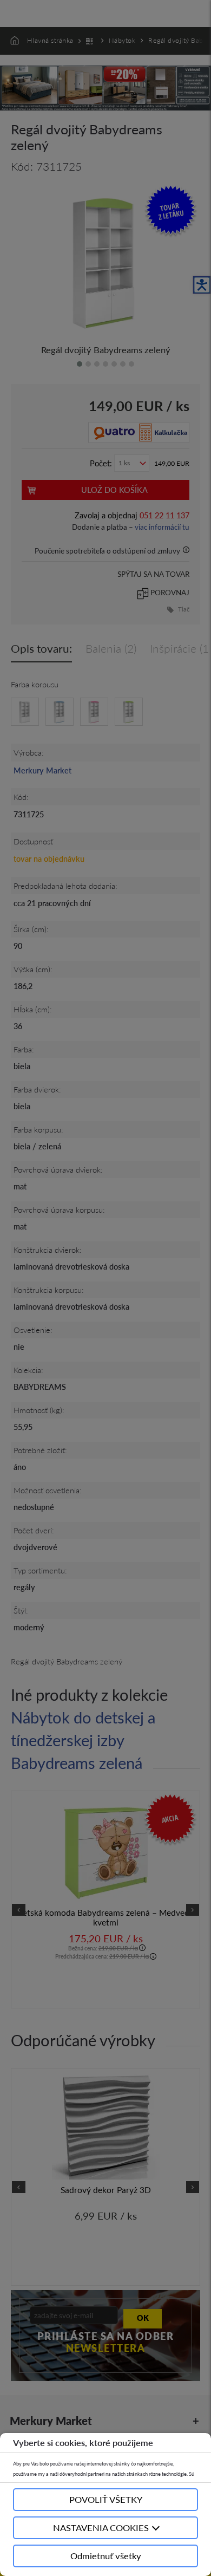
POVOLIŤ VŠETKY (106, 2499)
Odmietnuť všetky (106, 2556)
